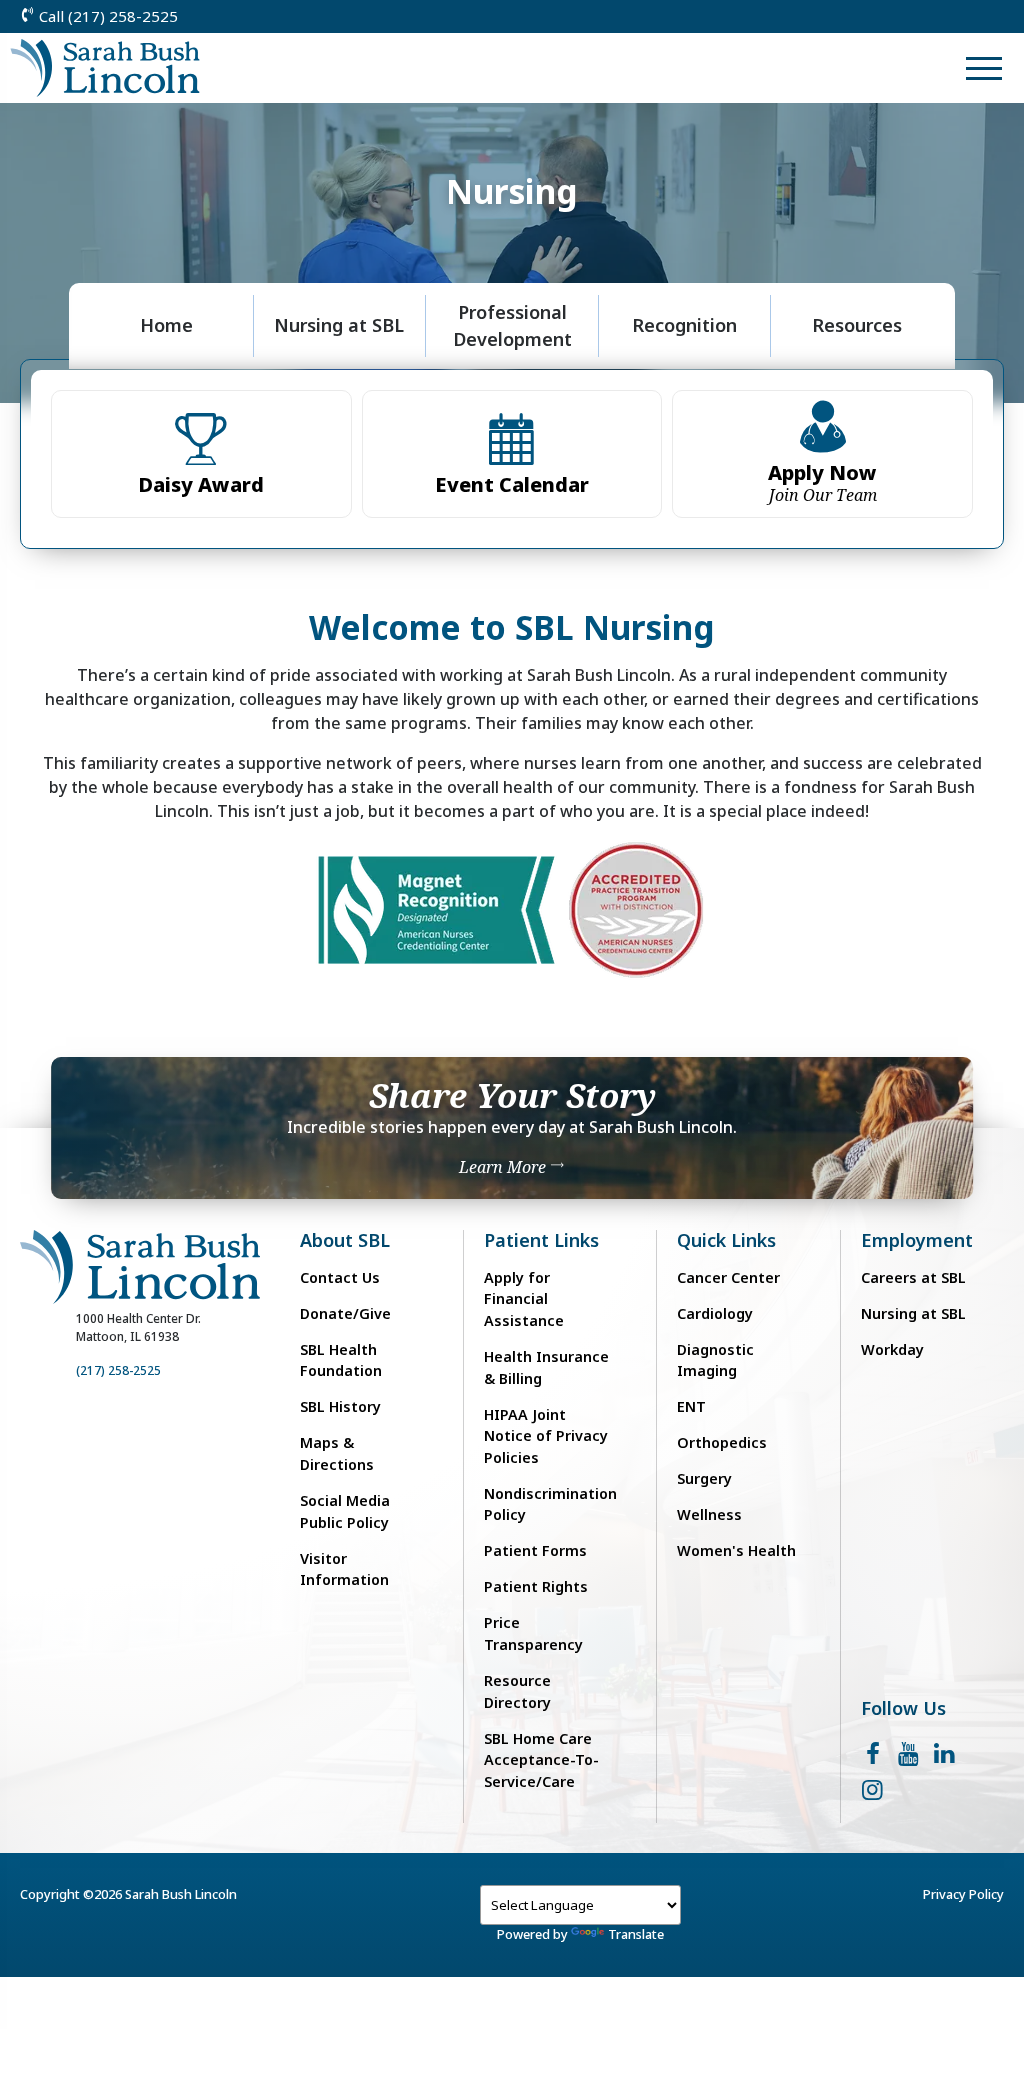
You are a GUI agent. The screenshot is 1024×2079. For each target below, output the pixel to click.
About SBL (345, 1240)
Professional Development (512, 325)
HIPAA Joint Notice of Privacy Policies (546, 1436)
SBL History (340, 1406)
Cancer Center (728, 1277)
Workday (892, 1349)
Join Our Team (822, 482)
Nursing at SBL (339, 325)
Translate (636, 1934)
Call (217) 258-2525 (106, 16)
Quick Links (726, 1240)
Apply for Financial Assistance (524, 1299)
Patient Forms (535, 1550)
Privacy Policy (963, 1894)
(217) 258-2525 (118, 1370)
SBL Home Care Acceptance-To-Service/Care (541, 1760)
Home (166, 325)
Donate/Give (345, 1313)
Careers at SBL (913, 1277)
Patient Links (541, 1240)
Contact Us (340, 1277)
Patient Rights (536, 1586)
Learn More (504, 1167)
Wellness (709, 1514)
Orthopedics (722, 1442)
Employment (917, 1240)
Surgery (704, 1478)
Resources (857, 325)
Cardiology (715, 1313)
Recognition (684, 325)
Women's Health (736, 1550)
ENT (691, 1406)
